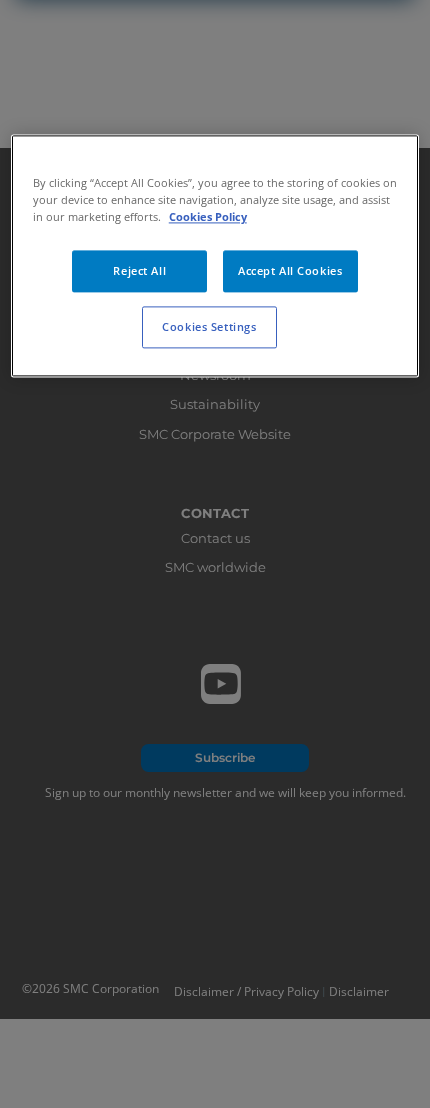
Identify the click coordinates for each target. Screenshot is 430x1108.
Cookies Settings (209, 327)
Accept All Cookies (290, 271)
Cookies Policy (208, 217)
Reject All (139, 271)
